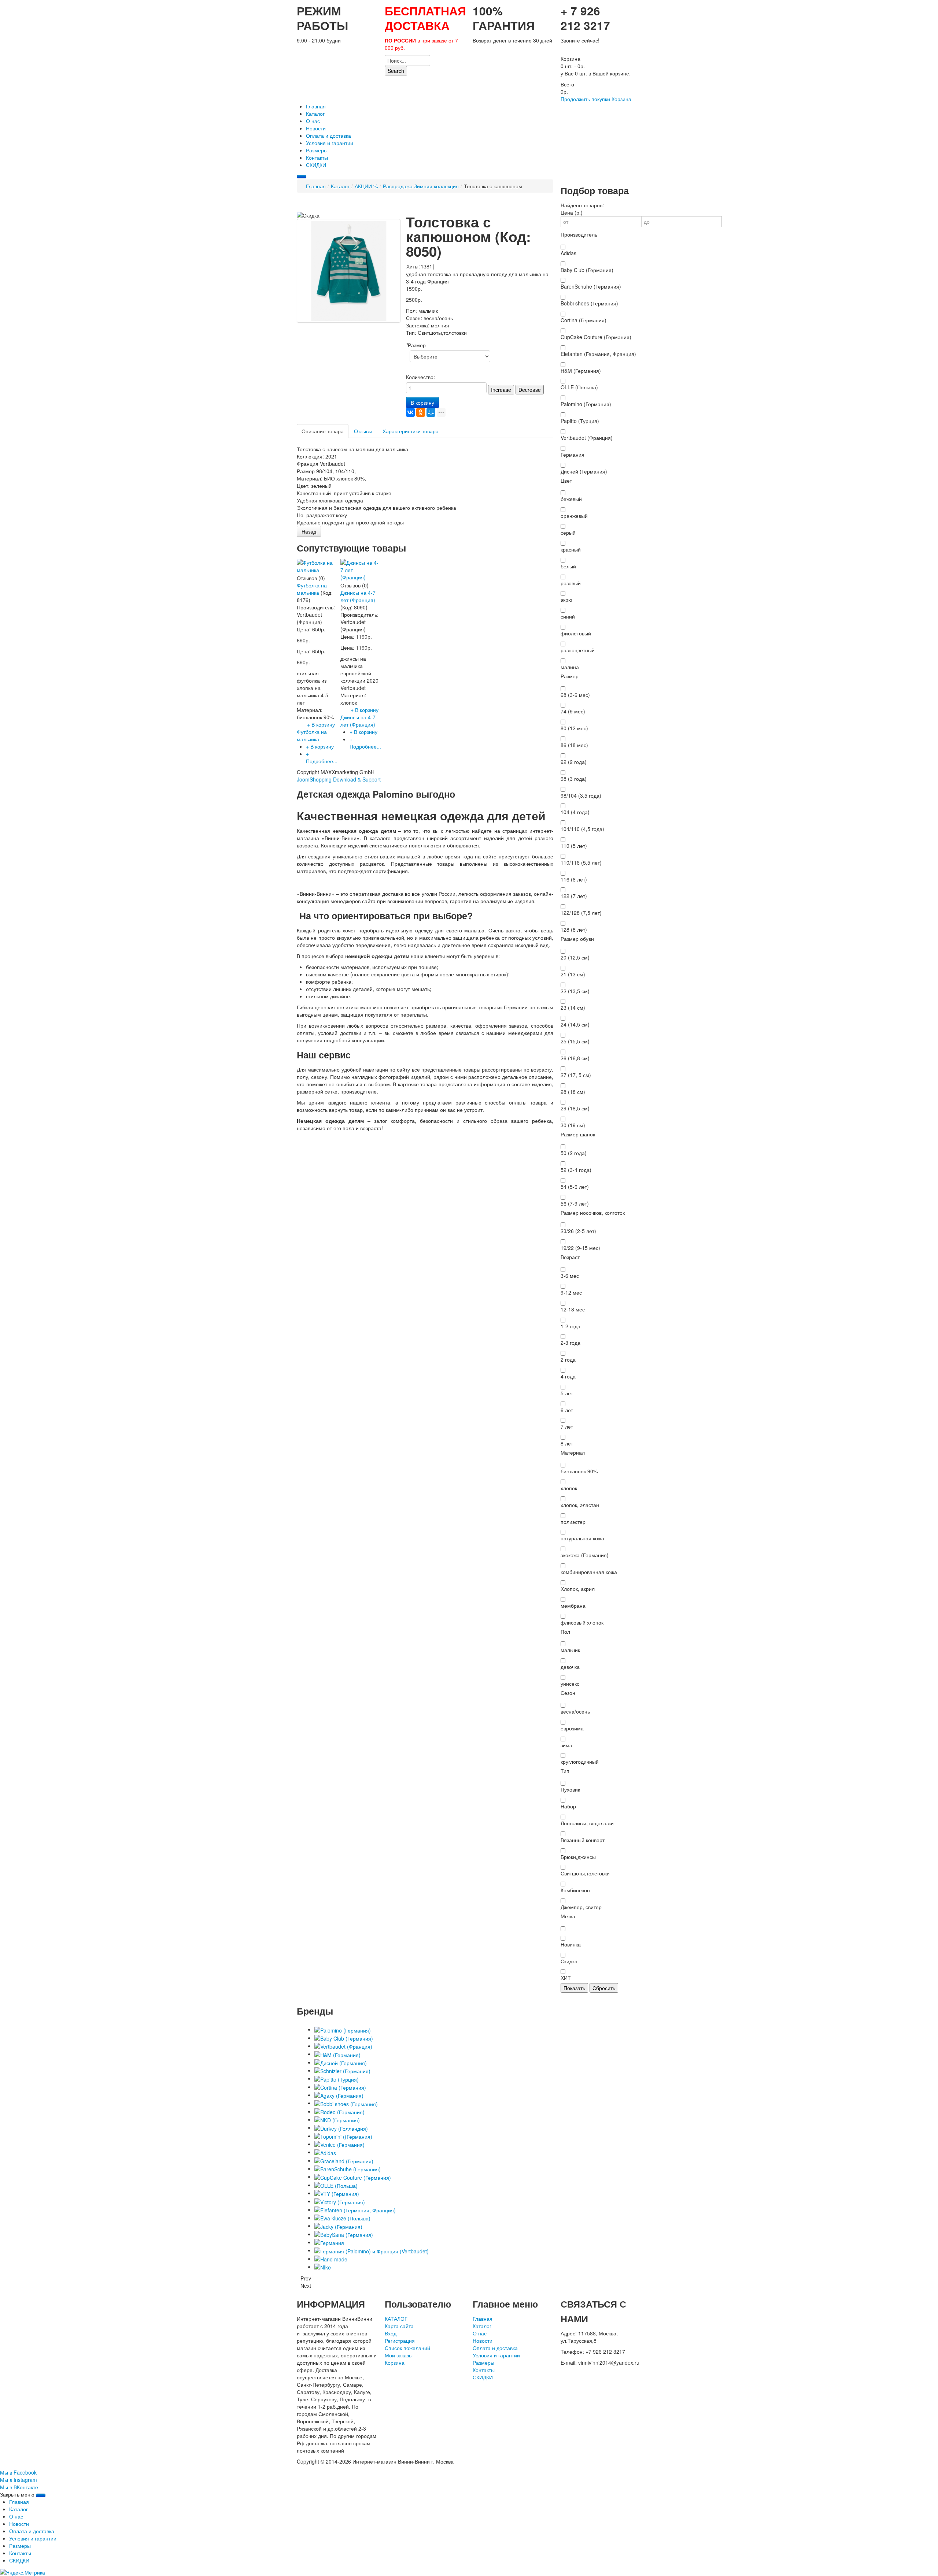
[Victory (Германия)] (340, 2201)
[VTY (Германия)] (337, 2193)
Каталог (340, 186)
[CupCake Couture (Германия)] (353, 2176)
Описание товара (323, 431)
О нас (480, 2333)
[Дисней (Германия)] (341, 2062)
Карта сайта (399, 2326)
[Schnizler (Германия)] (342, 2070)
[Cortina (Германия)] (340, 2087)
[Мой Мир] (431, 412)
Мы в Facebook (18, 2472)
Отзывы (363, 431)
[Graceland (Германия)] (344, 2160)
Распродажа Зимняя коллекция (421, 186)
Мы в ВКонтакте (19, 2487)
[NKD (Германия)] (337, 2119)
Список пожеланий (407, 2348)
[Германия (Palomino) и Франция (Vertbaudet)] (372, 2250)
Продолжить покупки (585, 99)
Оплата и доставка (495, 2348)
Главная (316, 186)
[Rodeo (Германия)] (339, 2111)
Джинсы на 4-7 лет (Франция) (358, 596)
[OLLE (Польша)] (336, 2185)
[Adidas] (325, 2152)
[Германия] (329, 2242)
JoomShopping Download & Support (339, 779)
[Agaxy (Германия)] (339, 2095)
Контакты (484, 2370)
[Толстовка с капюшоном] (349, 270)
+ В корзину (320, 746)
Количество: (420, 377)
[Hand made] (331, 2258)
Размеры (483, 2362)
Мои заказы (399, 2355)
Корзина (621, 99)
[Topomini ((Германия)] (343, 2136)
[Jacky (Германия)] (338, 2226)
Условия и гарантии (496, 2355)
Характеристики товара (411, 431)
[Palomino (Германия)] (343, 2029)
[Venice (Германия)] (339, 2144)
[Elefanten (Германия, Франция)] (355, 2209)
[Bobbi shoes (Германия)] (346, 2103)
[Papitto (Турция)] (337, 2078)
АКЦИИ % (366, 186)
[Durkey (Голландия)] (341, 2127)
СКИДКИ (483, 2377)
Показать (574, 1988)
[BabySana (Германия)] (344, 2234)
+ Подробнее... (322, 757)
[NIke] (323, 2267)
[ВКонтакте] (410, 412)
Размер (416, 345)
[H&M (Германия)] (337, 2054)
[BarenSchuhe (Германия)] (348, 2168)
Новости (483, 2341)
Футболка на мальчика (312, 589)
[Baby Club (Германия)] (344, 2038)
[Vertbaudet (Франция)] (343, 2046)
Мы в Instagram (19, 2480)
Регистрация (400, 2341)
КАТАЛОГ (396, 2319)
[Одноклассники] (421, 412)
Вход (391, 2333)
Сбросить (604, 1988)
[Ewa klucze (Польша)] (342, 2217)
